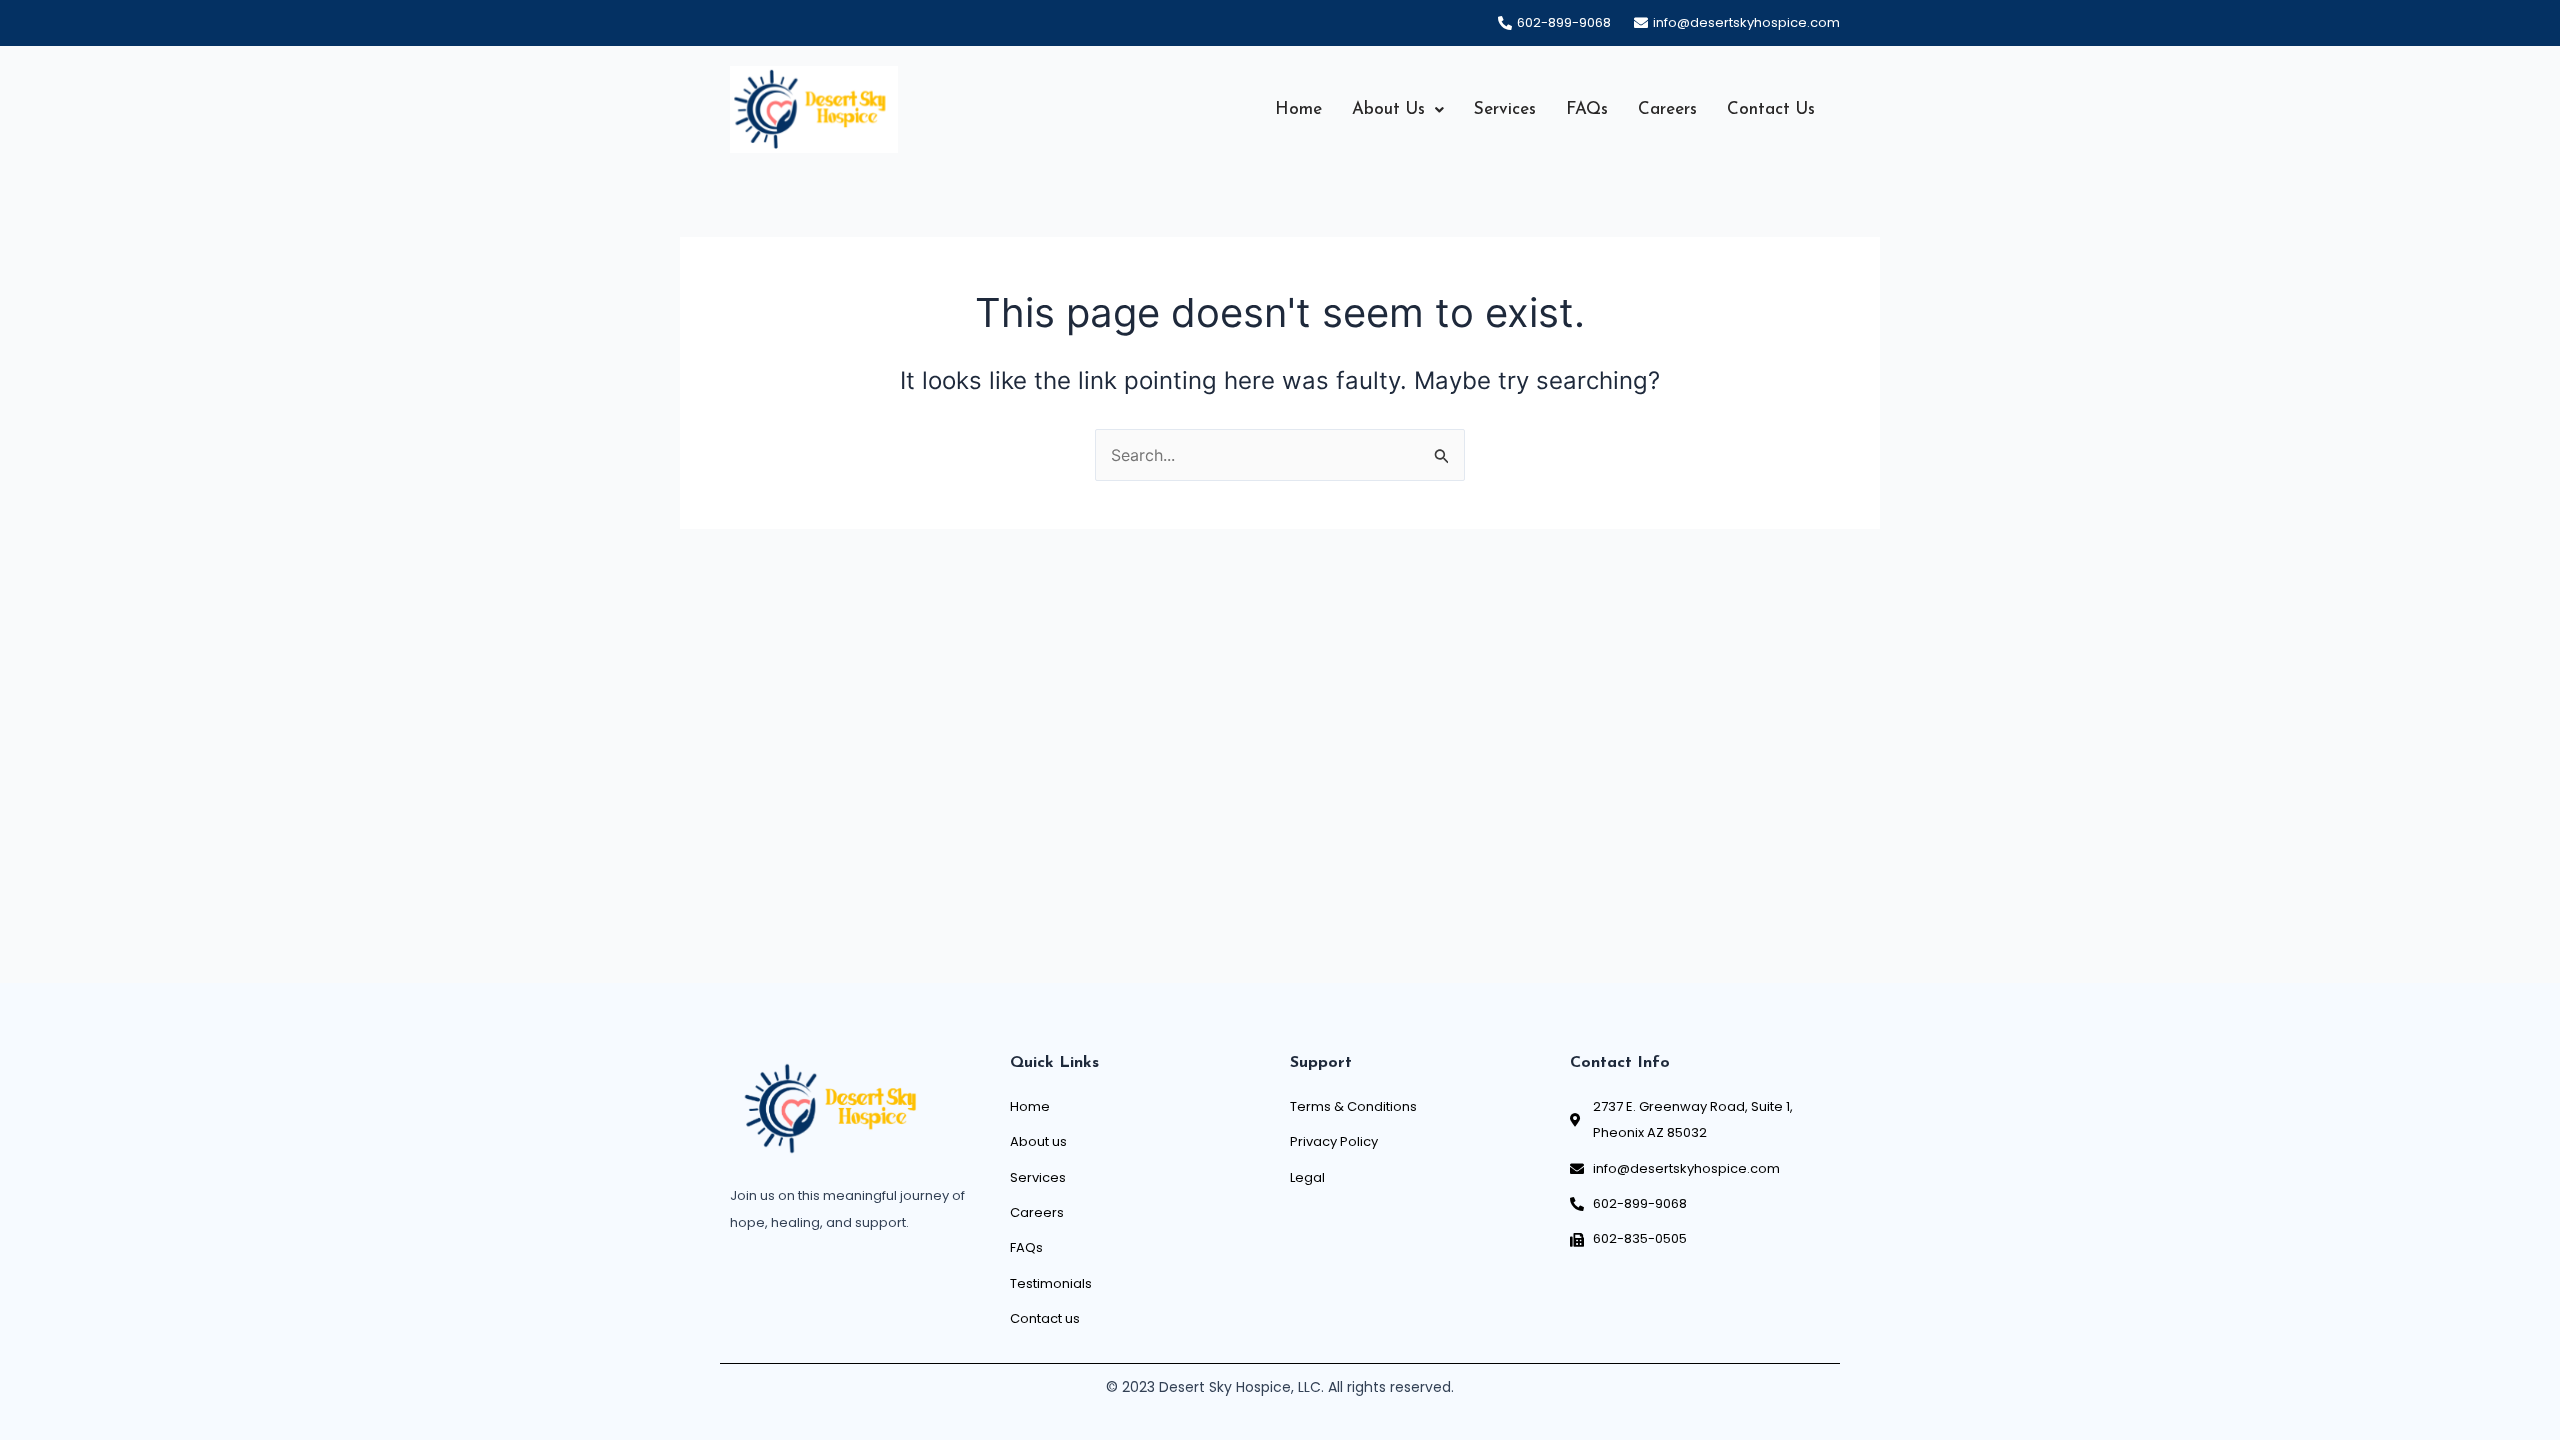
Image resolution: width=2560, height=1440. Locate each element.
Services (1505, 109)
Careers (1667, 109)
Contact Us (1771, 109)
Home (1298, 109)
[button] (1398, 109)
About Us (1388, 109)
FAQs (1587, 109)
